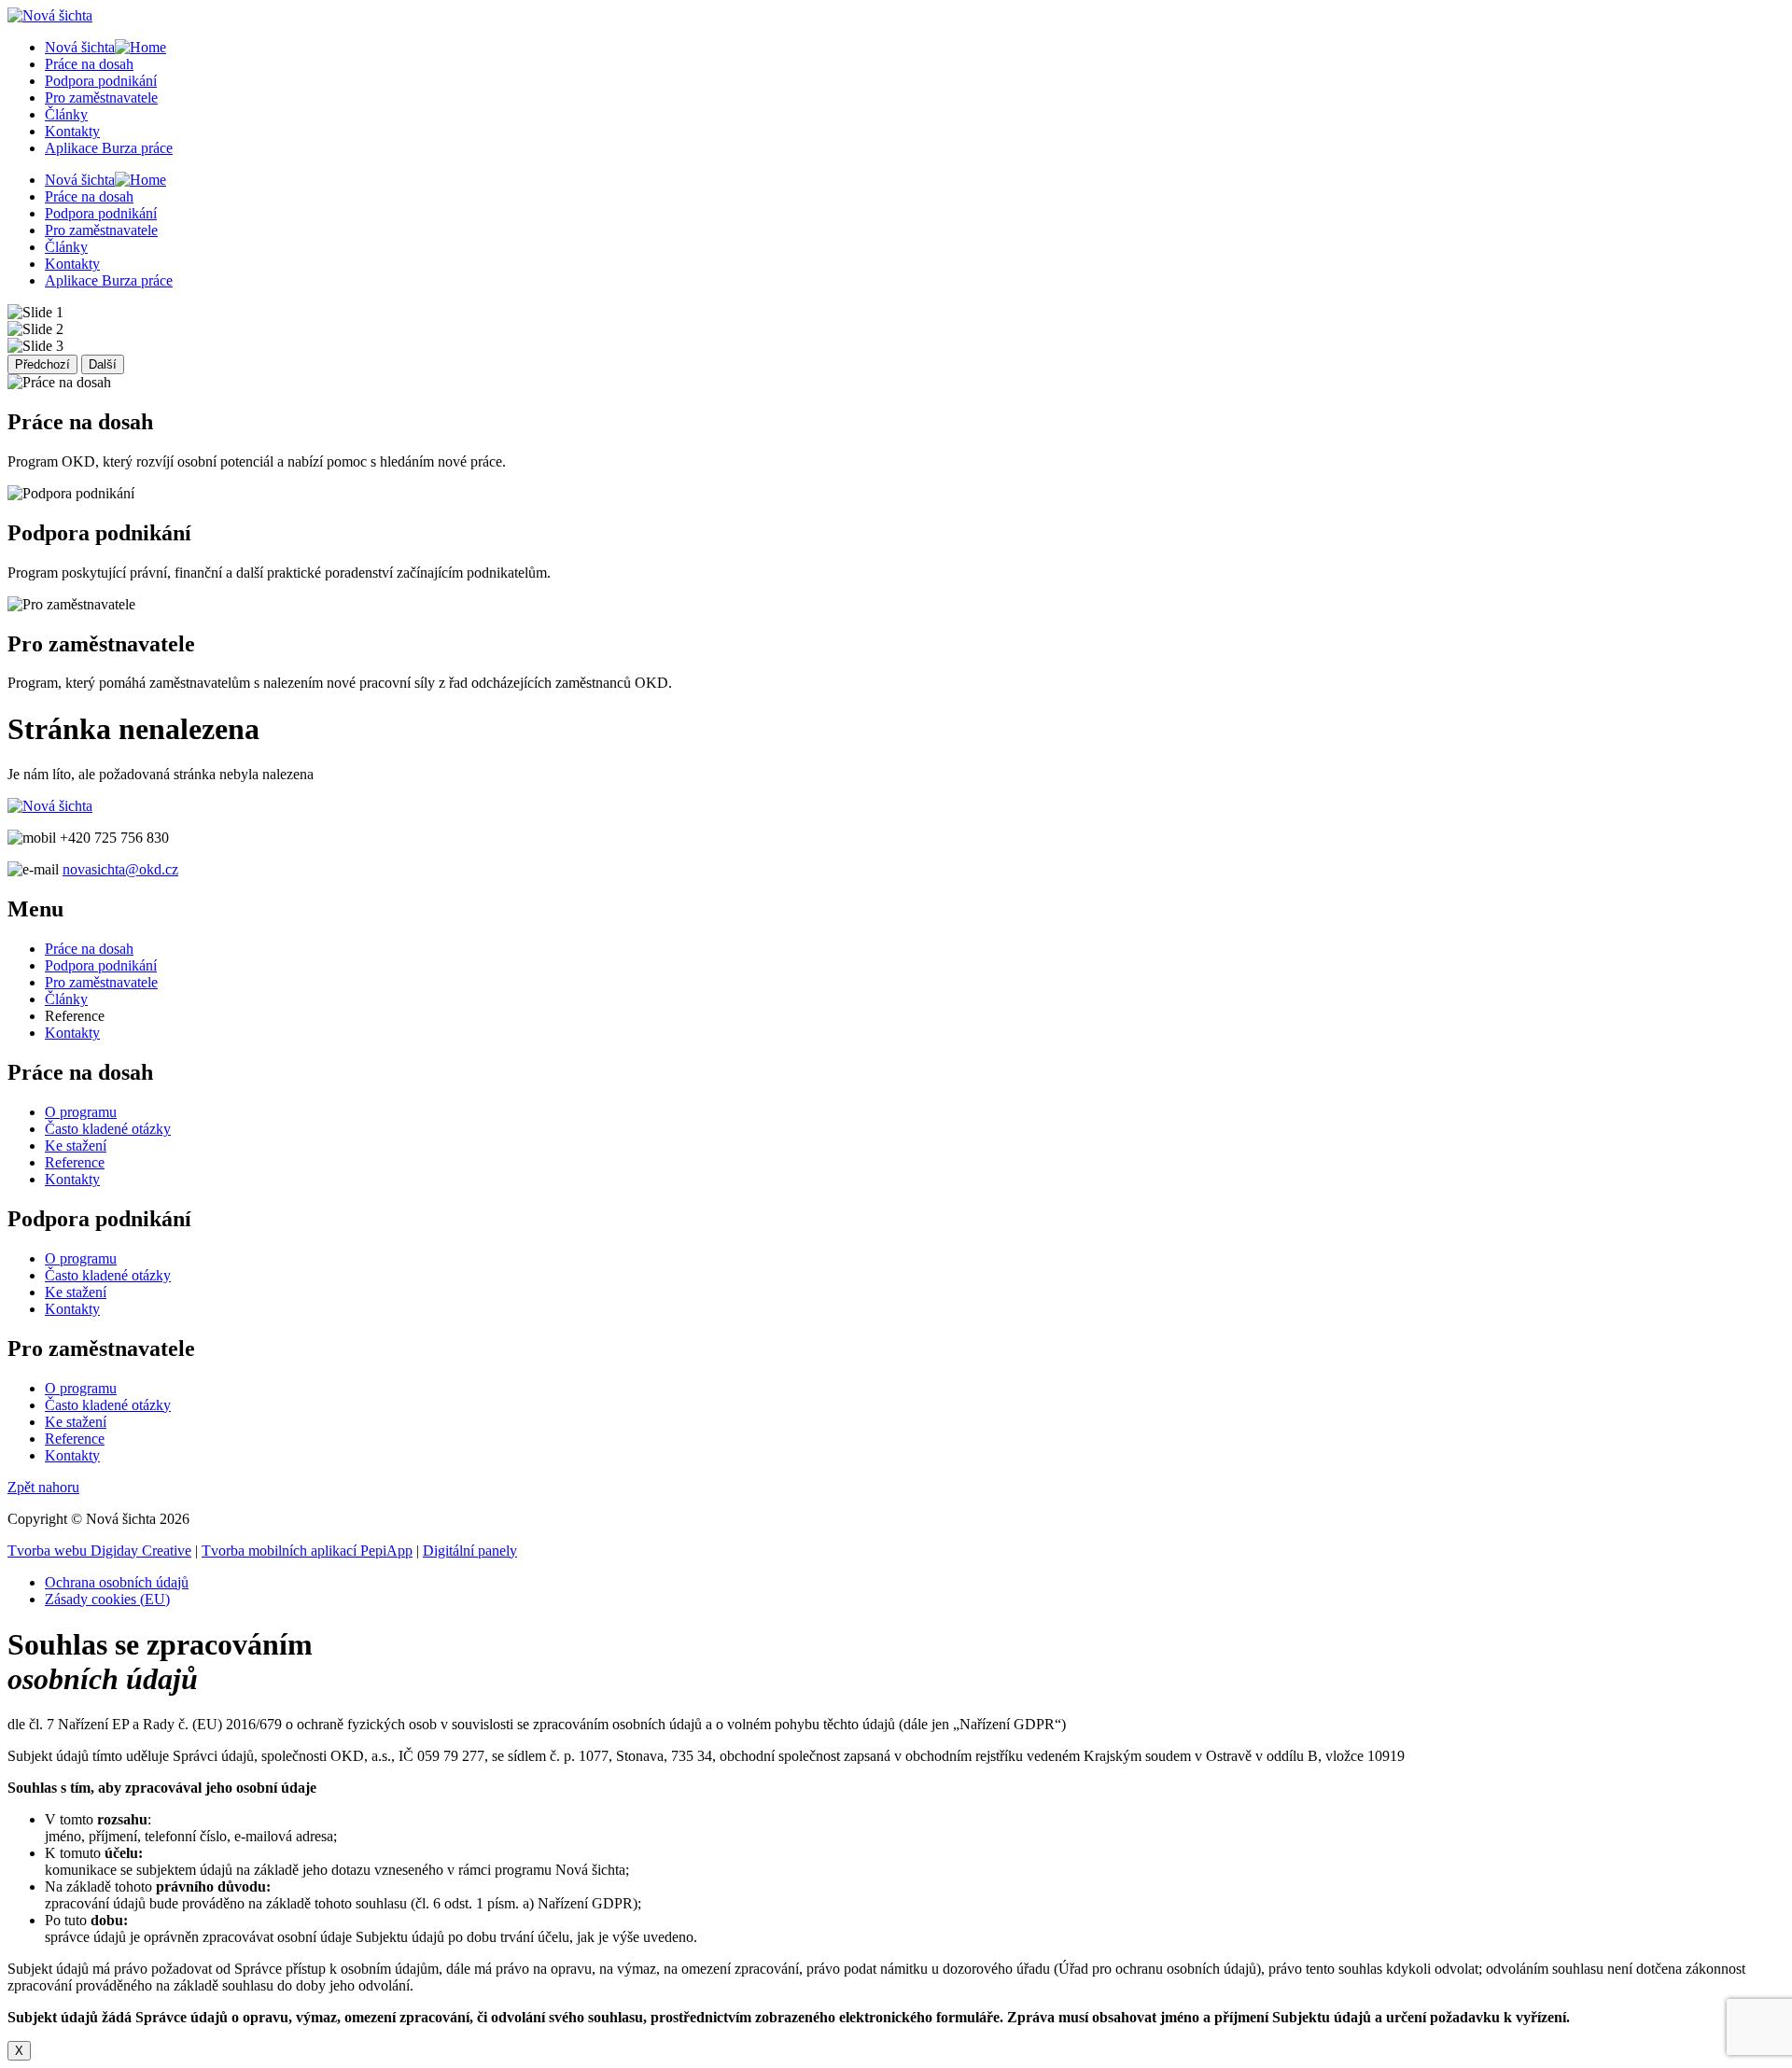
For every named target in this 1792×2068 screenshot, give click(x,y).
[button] (43, 1487)
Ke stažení (76, 1146)
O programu (81, 1112)
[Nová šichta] (50, 806)
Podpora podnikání (101, 81)
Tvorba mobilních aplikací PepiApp (307, 1551)
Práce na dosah (89, 64)
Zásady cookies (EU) (107, 1599)
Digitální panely (470, 1551)
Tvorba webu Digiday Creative (99, 1551)
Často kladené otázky (108, 1129)
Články (66, 114)
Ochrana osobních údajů (117, 1582)
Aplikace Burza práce (109, 148)
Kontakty (72, 131)
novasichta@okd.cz (120, 869)
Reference (75, 1162)
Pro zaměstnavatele (101, 98)
